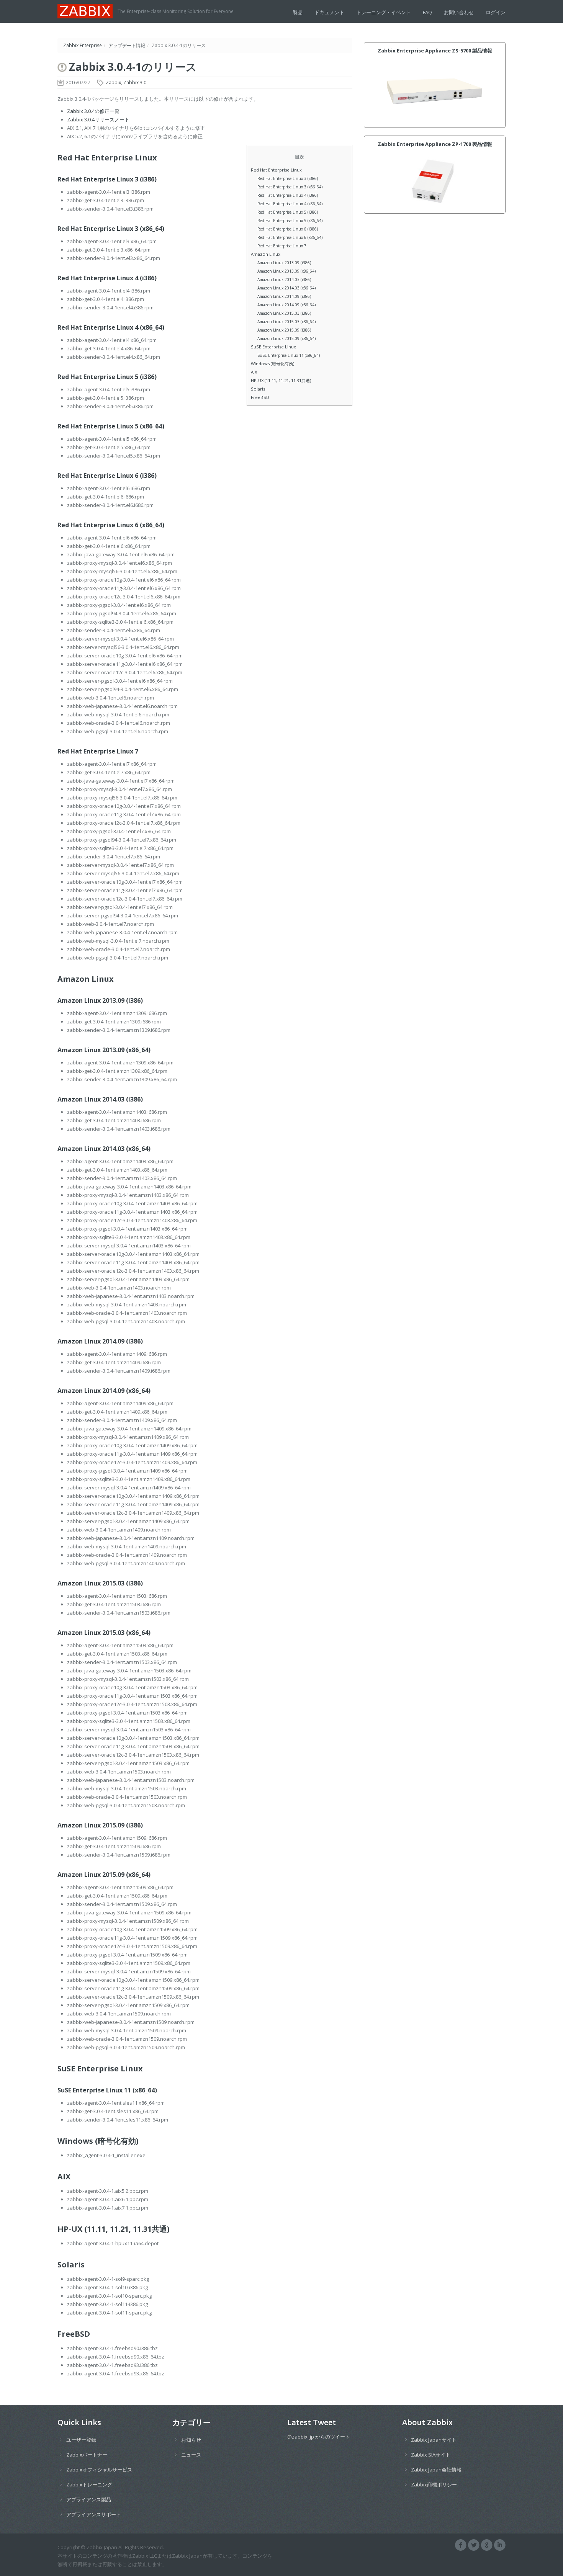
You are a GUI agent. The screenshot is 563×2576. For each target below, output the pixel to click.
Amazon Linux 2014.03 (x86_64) (286, 288)
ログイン (496, 12)
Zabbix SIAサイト (431, 2455)
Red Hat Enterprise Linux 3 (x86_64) (290, 187)
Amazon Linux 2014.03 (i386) (284, 280)
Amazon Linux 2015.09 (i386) (284, 330)
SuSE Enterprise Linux (273, 347)
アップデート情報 (127, 45)
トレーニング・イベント (384, 12)
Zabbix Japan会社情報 (436, 2470)
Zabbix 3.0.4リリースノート (98, 119)
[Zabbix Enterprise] (88, 10)
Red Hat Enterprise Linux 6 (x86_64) (290, 237)
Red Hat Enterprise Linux (276, 170)
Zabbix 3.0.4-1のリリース (133, 67)
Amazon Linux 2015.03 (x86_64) (286, 322)
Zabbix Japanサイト (434, 2440)
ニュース (191, 2455)
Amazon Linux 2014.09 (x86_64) (286, 305)
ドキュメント (329, 12)
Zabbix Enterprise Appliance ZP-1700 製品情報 (435, 144)
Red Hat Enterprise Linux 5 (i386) (288, 212)
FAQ (427, 12)
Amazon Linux (266, 254)
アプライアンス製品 (89, 2499)
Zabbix (113, 83)
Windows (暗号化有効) (272, 364)
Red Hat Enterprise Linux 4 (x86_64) (290, 204)
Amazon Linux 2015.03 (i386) (284, 313)
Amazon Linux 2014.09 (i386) (284, 296)
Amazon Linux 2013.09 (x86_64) (286, 271)
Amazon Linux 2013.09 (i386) (284, 263)
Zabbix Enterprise (83, 45)
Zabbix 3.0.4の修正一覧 (93, 111)
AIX (254, 372)
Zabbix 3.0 (135, 83)
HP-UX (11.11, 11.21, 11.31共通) (281, 380)
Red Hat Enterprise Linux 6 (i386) (288, 229)
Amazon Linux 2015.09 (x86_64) (286, 338)
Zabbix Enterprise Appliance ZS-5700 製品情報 (435, 51)
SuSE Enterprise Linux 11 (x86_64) (289, 355)
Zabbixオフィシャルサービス (99, 2470)
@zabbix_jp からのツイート (319, 2437)
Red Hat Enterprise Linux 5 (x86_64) (290, 221)
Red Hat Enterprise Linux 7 (282, 246)
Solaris (258, 389)
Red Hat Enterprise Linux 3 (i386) (288, 178)
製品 (298, 12)
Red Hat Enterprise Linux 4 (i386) (288, 195)
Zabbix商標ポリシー (434, 2484)
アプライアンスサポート (94, 2514)
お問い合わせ (459, 12)
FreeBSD (260, 397)
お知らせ (191, 2440)
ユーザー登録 (81, 2440)
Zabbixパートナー (87, 2455)
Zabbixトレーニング (89, 2484)
